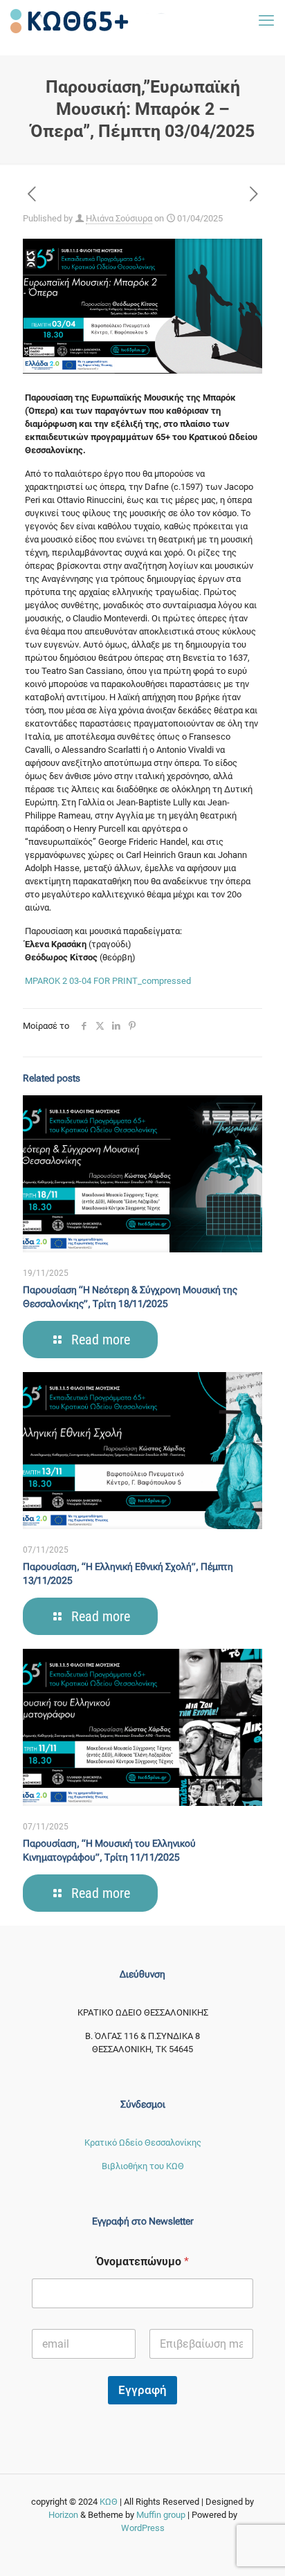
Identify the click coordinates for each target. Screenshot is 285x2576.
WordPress (143, 2528)
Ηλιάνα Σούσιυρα (119, 218)
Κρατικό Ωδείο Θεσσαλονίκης (143, 2143)
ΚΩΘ (110, 2502)
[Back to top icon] (267, 2556)
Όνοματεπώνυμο (142, 2262)
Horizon (63, 2515)
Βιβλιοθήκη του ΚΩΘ (143, 2166)
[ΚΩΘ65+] (89, 21)
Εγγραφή (142, 2390)
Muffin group (161, 2515)
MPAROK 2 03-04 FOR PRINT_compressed (108, 981)
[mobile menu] (266, 21)
